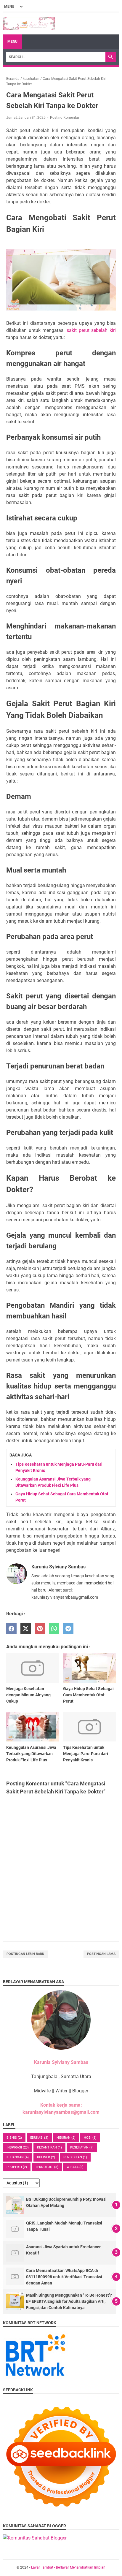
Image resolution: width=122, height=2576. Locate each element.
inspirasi (18, 2147)
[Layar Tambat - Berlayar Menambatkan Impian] (29, 23)
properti (17, 2167)
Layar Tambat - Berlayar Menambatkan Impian (68, 2567)
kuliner (46, 2157)
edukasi (39, 2138)
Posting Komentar (65, 118)
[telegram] (68, 1629)
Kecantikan (49, 2147)
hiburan (66, 2138)
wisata (75, 2167)
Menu (12, 42)
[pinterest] (40, 1629)
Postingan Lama (101, 1954)
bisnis (14, 2138)
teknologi (47, 2167)
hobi (90, 2138)
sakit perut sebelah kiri (91, 330)
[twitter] (26, 1629)
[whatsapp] (54, 1629)
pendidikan (75, 2157)
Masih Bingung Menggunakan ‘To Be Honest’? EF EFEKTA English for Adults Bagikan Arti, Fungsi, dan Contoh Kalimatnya (69, 2301)
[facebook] (11, 1629)
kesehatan (82, 2147)
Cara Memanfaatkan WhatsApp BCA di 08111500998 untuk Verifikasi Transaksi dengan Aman (64, 2277)
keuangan (18, 2157)
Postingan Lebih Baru (25, 1954)
